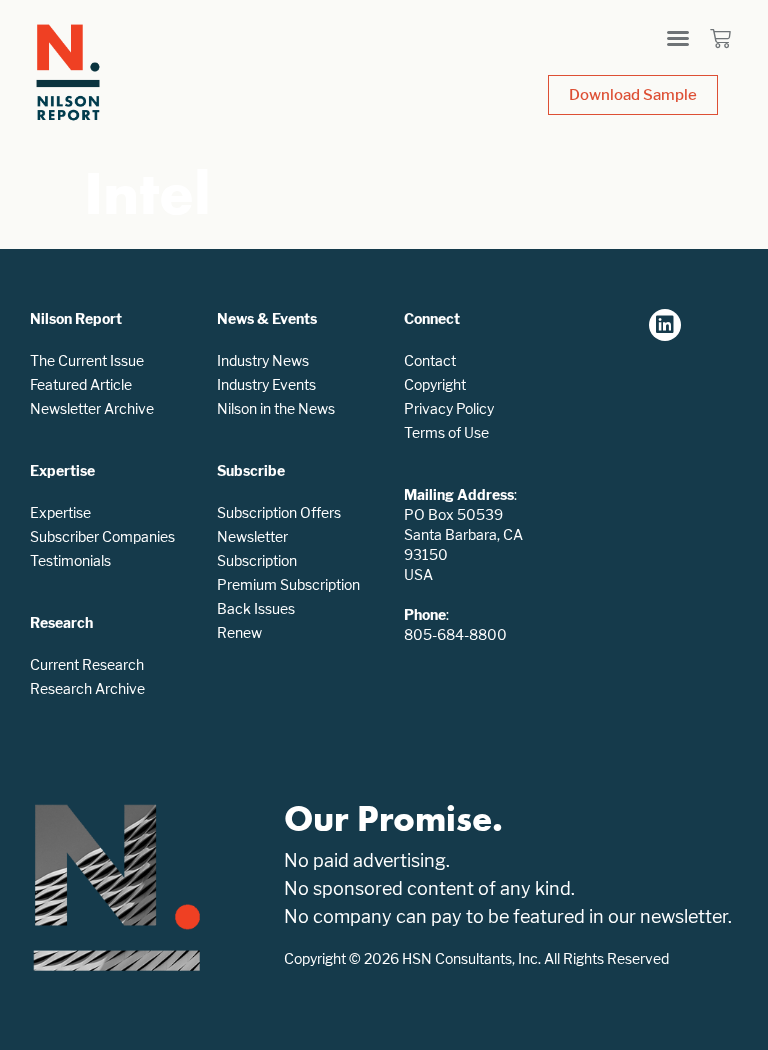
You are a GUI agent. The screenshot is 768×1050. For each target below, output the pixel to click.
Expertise (60, 512)
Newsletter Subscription (257, 548)
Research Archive (87, 688)
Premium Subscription (288, 584)
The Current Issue (87, 360)
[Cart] (720, 38)
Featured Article (81, 384)
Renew (239, 632)
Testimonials (70, 560)
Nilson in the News (276, 408)
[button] (678, 38)
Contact (430, 360)
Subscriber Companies (102, 536)
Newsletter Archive (92, 408)
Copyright (435, 384)
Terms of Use (446, 432)
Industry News (263, 360)
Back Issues (256, 608)
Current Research (87, 664)
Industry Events (266, 384)
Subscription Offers (279, 512)
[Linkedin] (665, 325)
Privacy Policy (449, 408)
